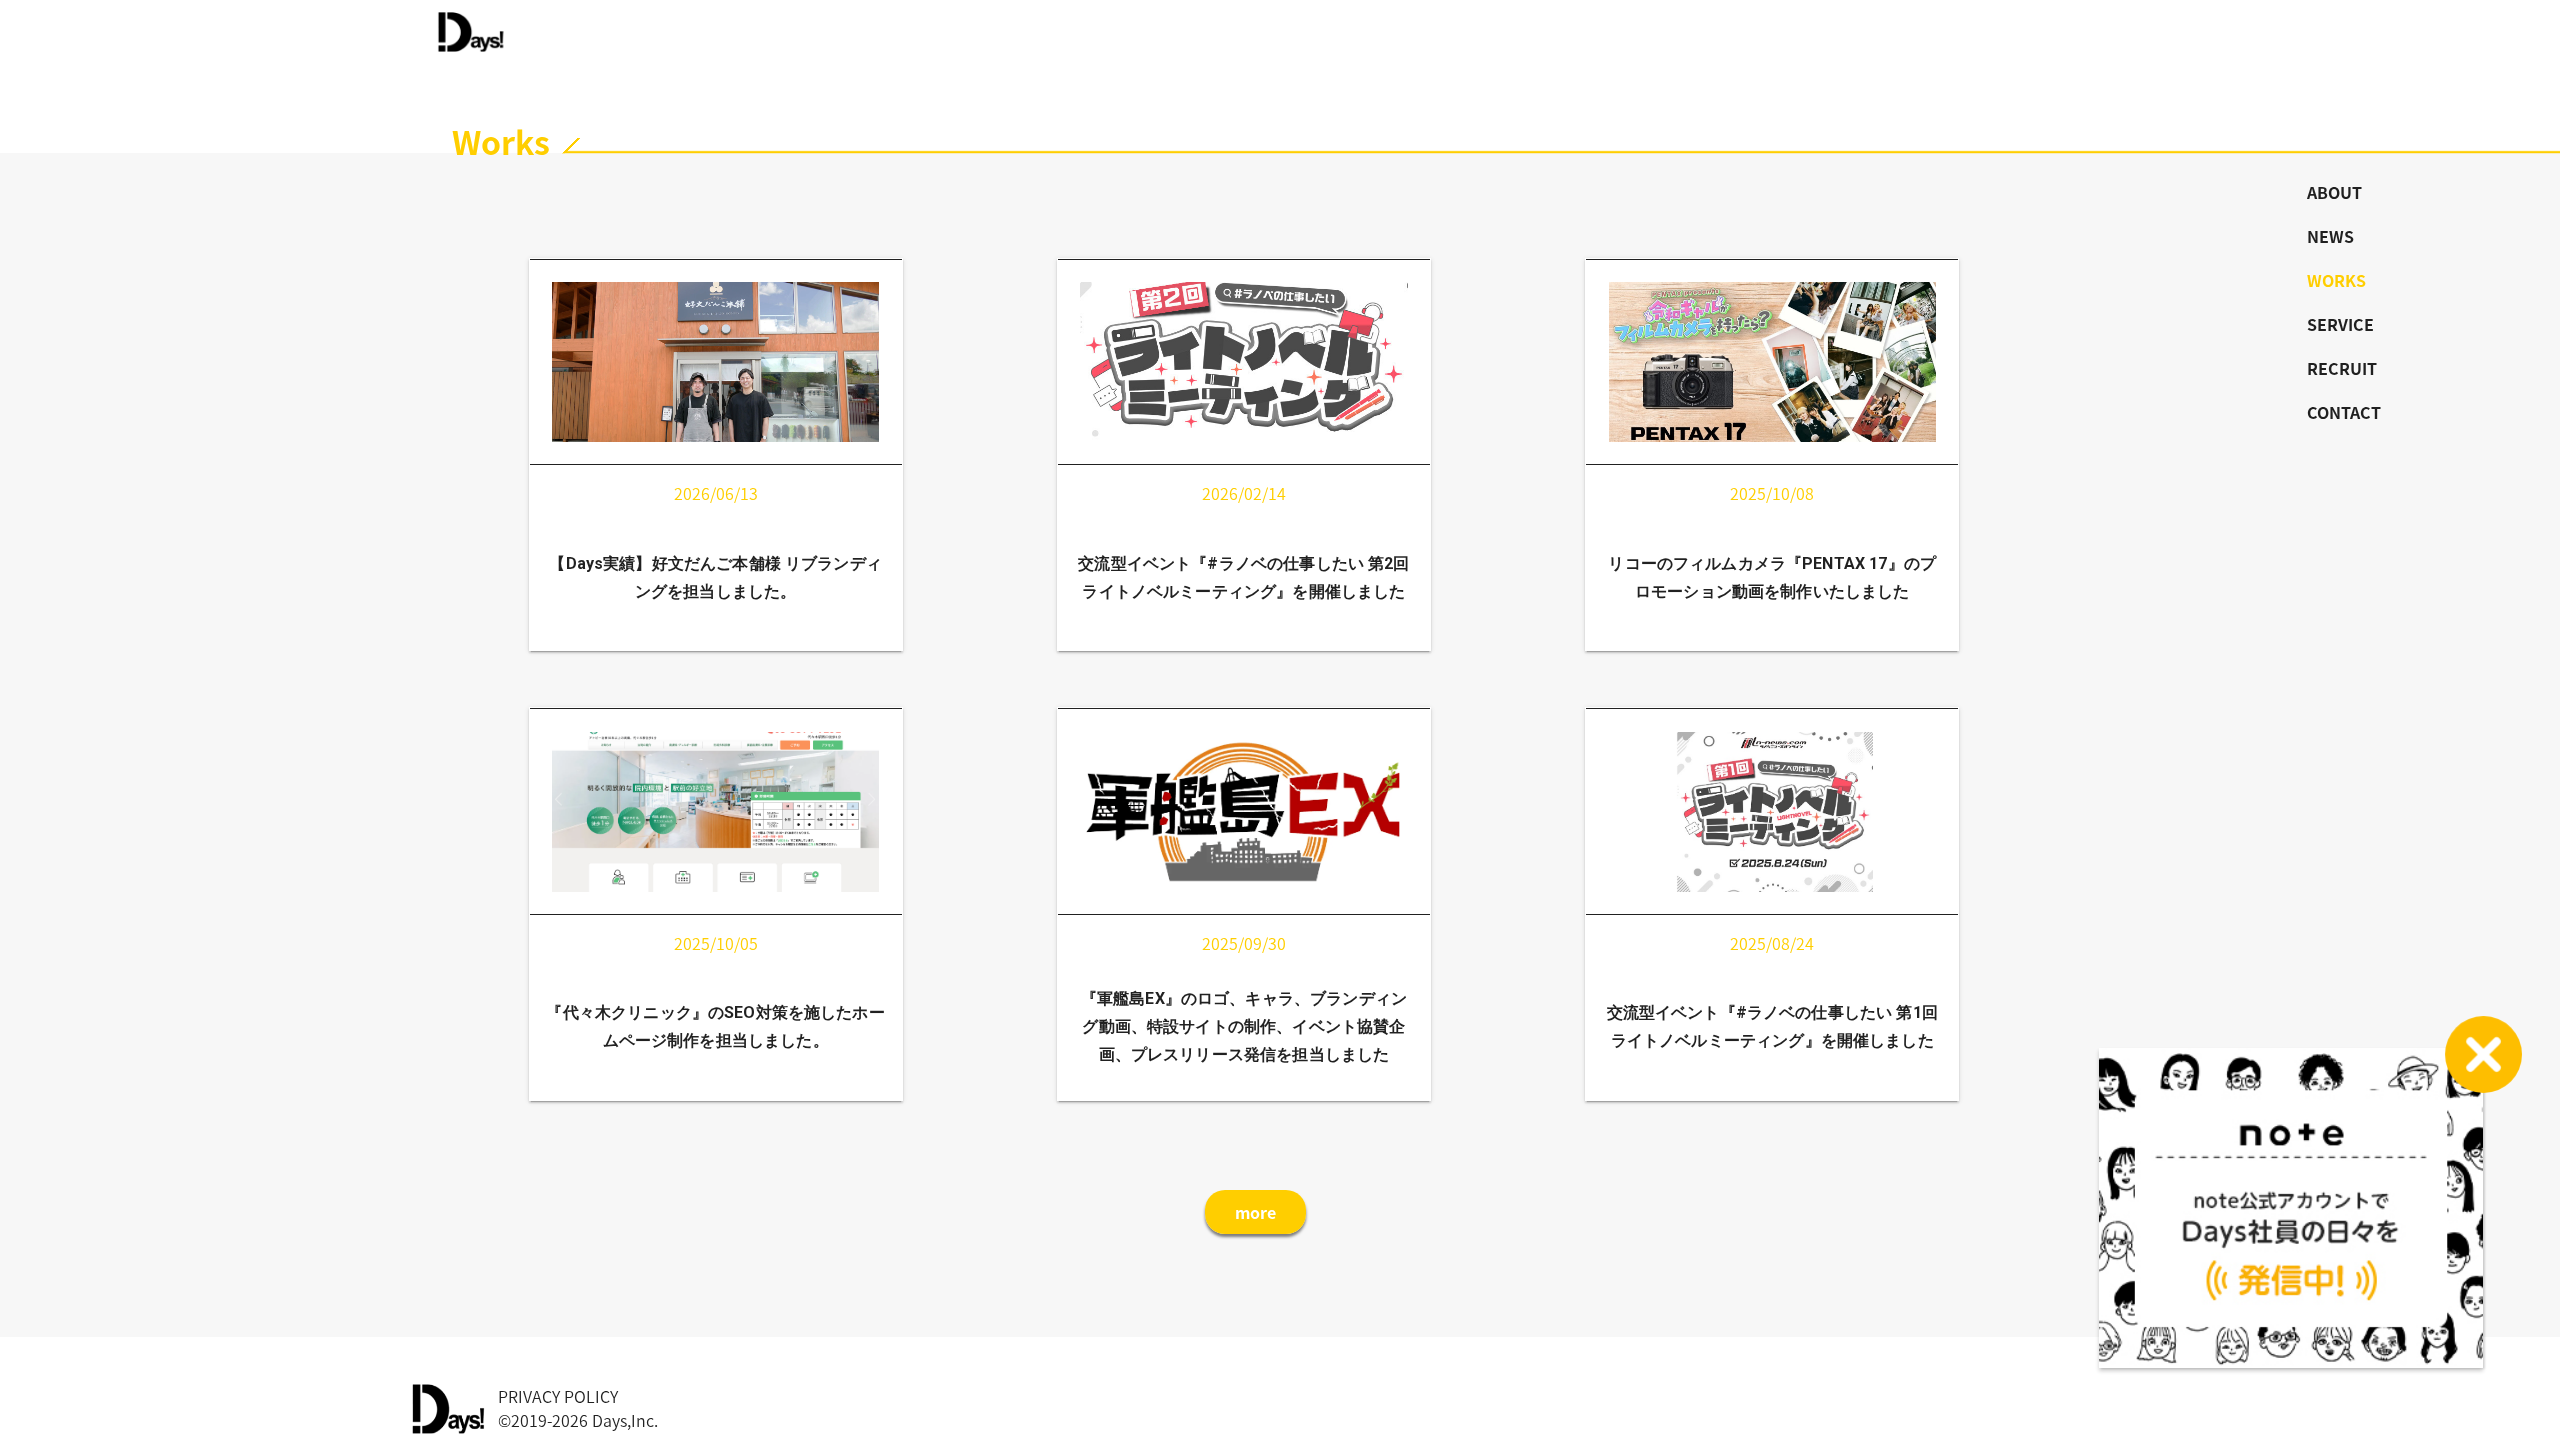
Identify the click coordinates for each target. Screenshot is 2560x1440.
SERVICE (2340, 324)
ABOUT (2334, 192)
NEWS (2330, 236)
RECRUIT (2342, 368)
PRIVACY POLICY (558, 1396)
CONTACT (2344, 412)
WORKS (2336, 280)
